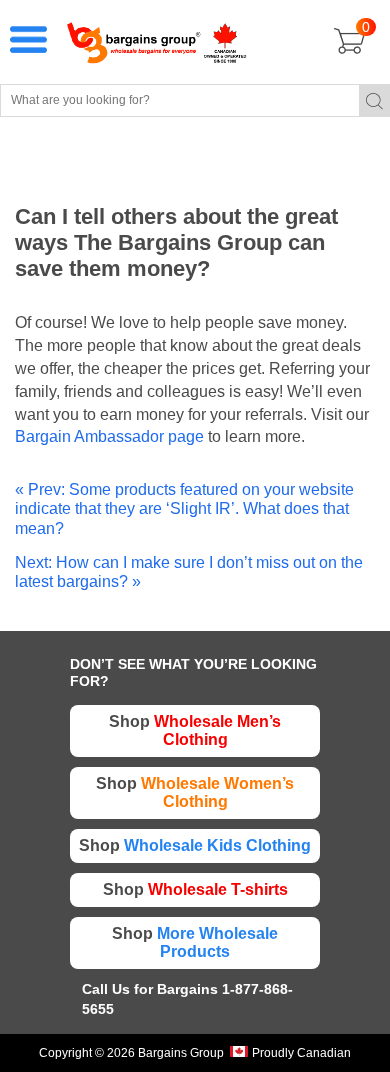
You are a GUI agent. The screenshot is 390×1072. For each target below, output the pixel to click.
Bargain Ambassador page (109, 436)
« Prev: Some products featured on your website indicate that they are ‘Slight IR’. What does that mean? (184, 508)
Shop (195, 730)
